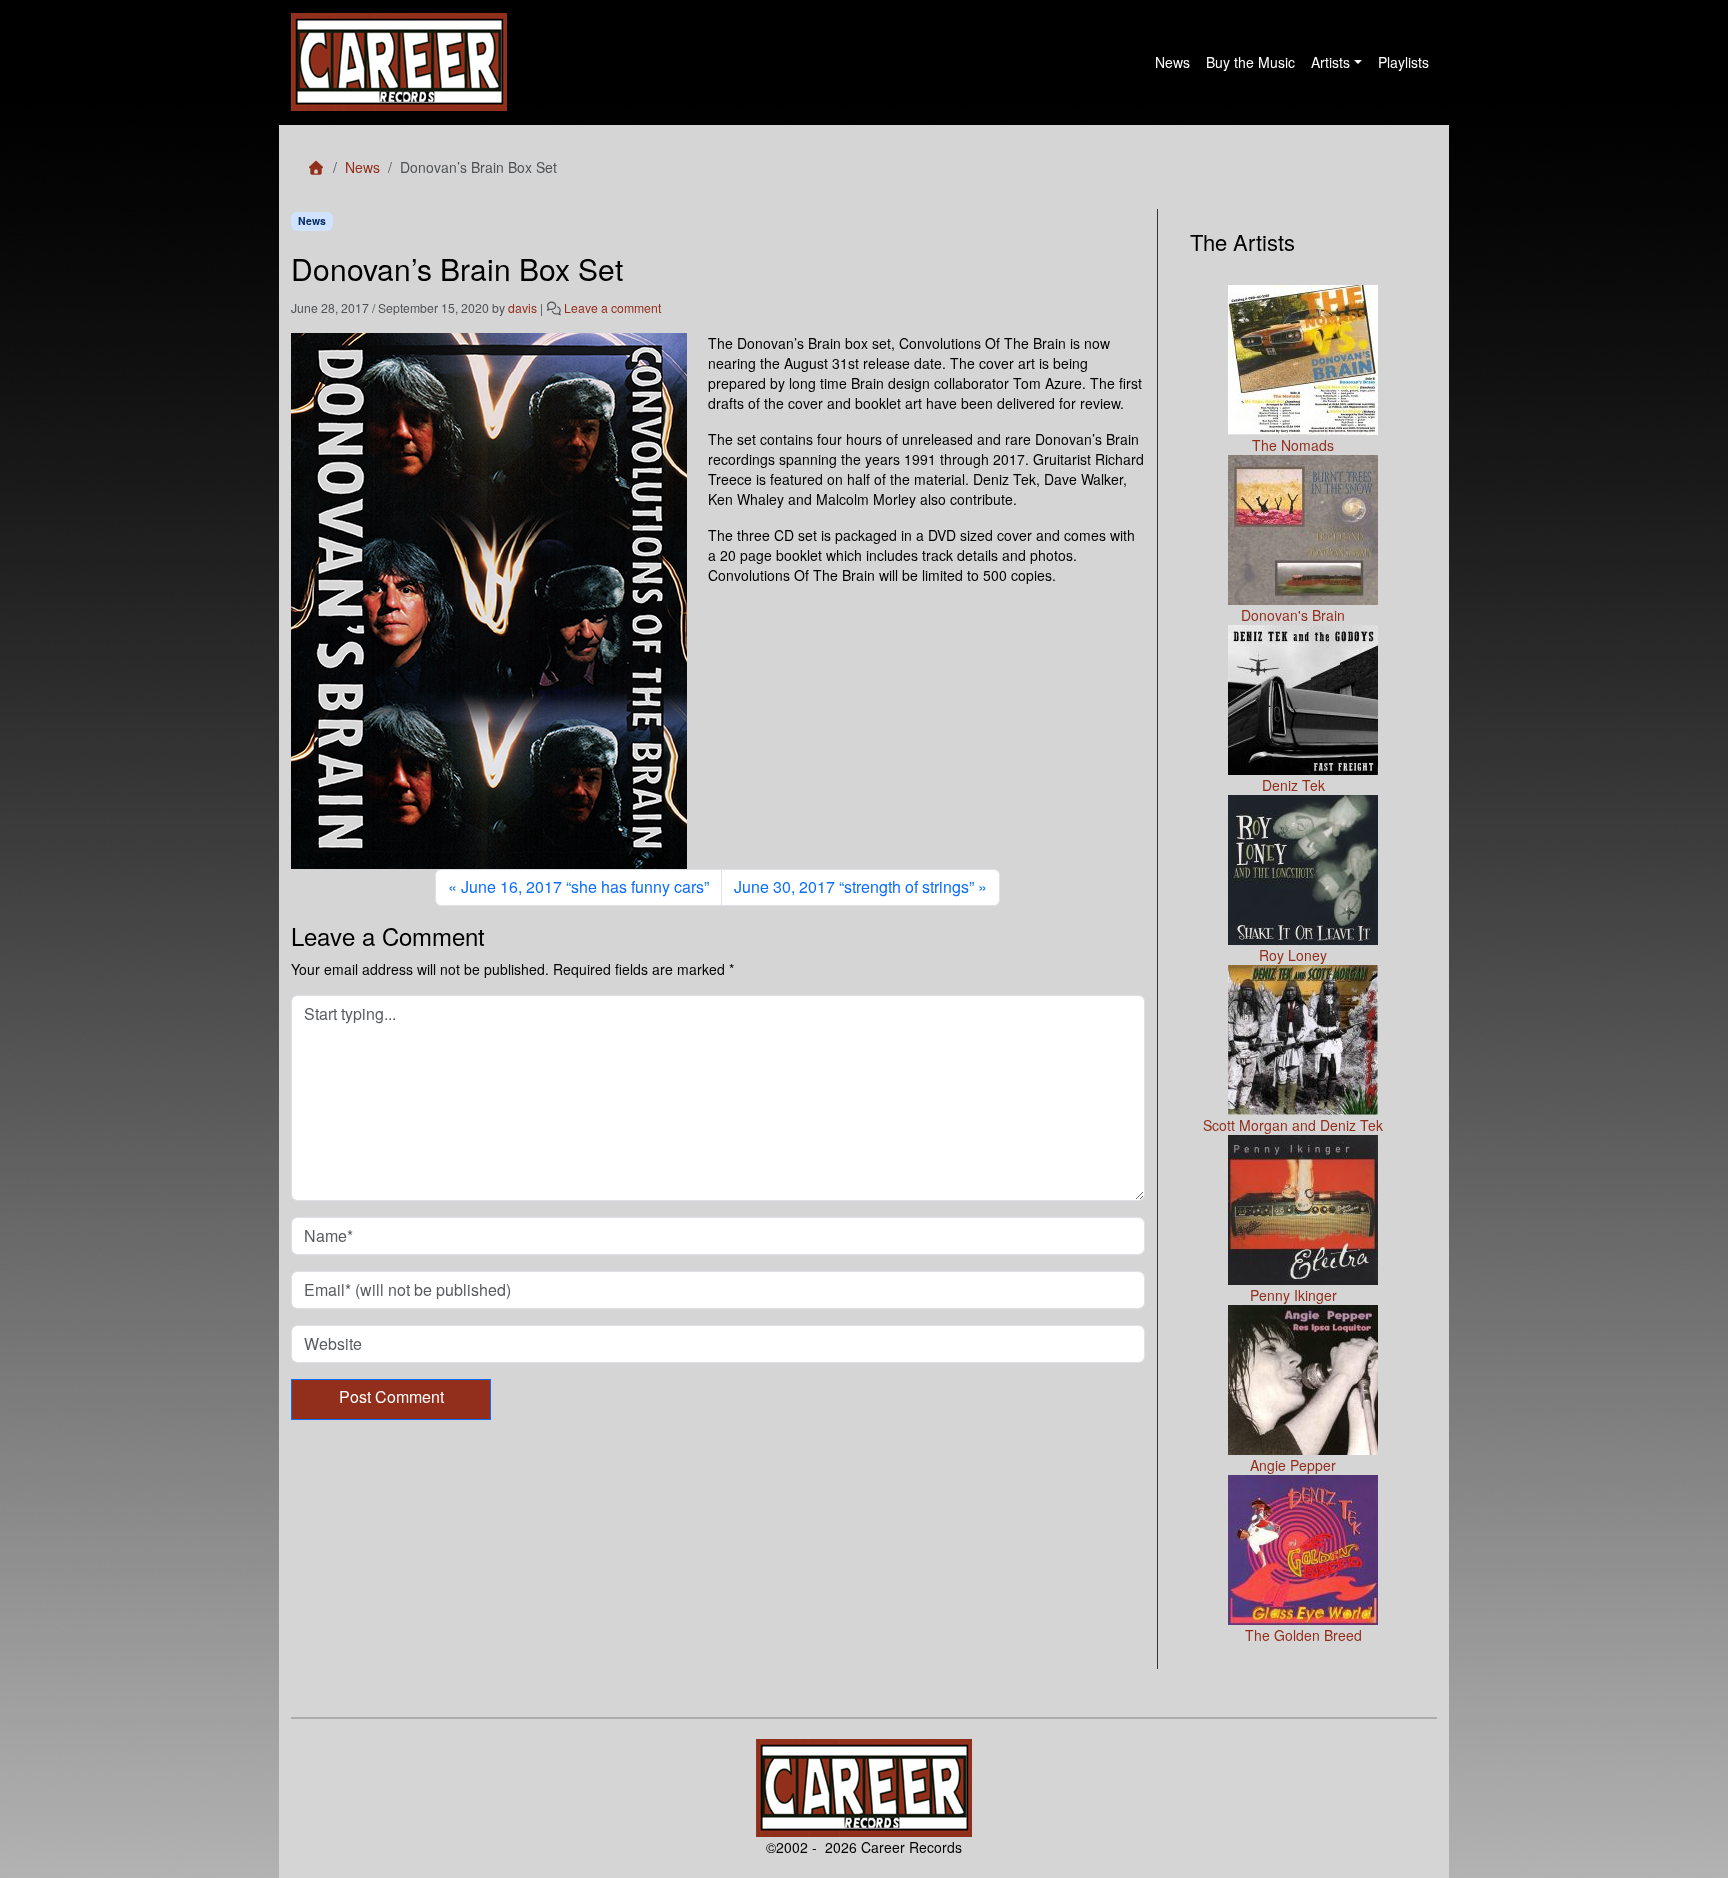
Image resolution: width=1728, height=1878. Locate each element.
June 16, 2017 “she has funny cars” (585, 886)
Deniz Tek (1293, 785)
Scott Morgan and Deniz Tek (1293, 1125)
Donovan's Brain (1293, 615)
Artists (1330, 62)
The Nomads (1293, 445)
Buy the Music (1250, 62)
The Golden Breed (1303, 1635)
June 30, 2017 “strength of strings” (854, 886)
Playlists (1403, 62)
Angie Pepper (1293, 1465)
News (1172, 62)
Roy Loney (1293, 955)
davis (522, 307)
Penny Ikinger (1293, 1295)
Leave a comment (612, 307)
